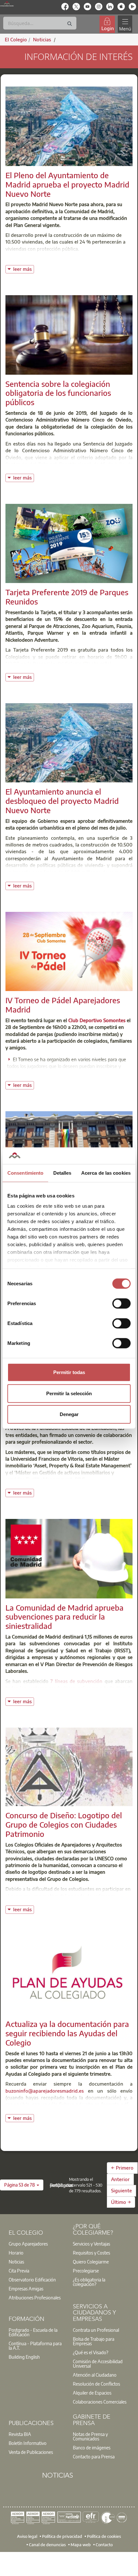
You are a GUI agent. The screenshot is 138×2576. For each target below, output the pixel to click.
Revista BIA (20, 2434)
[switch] (121, 1304)
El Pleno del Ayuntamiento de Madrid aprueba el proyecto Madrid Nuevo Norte (67, 184)
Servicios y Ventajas (91, 2244)
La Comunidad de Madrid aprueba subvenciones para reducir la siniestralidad (65, 1617)
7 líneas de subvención (76, 1681)
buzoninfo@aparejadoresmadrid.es (45, 2091)
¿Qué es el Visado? (91, 2352)
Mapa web (81, 2545)
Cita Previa (19, 2271)
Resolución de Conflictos (96, 2384)
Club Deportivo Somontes (97, 1020)
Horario (16, 2253)
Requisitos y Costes (91, 2253)
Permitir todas (69, 1372)
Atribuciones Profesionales (35, 2297)
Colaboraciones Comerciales (100, 2402)
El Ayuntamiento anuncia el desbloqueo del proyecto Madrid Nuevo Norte (62, 801)
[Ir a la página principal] (7, 4)
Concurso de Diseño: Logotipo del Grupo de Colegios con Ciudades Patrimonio (64, 1824)
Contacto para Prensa (94, 2456)
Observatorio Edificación (32, 2280)
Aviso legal (27, 2536)
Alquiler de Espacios (92, 2393)
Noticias (16, 2262)
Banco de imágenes (92, 2447)
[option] (37, 2244)
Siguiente (121, 2190)
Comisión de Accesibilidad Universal (98, 2363)
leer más (23, 268)
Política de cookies (104, 2536)
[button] (22, 2185)
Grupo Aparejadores (28, 2244)
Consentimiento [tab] (25, 1173)
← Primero (122, 2168)
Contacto (104, 2545)
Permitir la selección (69, 1393)
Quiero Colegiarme (91, 2262)
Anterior (120, 2179)
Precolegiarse (86, 2271)
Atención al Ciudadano (95, 2375)
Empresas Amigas (26, 2288)
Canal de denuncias (47, 2545)
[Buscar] (70, 24)
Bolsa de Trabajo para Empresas (94, 2341)
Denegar (69, 1414)
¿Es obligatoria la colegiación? (89, 2282)
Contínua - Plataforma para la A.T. (35, 2346)
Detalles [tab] (62, 1173)
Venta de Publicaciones (31, 2452)
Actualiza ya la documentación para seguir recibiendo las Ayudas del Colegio (67, 2033)
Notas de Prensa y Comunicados (90, 2436)
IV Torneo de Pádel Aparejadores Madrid (63, 1005)
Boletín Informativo (28, 2443)
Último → (121, 2202)
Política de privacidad (62, 2536)
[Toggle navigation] (125, 24)
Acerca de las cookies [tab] (106, 1173)
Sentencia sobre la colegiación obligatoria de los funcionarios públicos (58, 393)
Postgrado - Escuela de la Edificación (33, 2332)
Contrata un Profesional (96, 2330)
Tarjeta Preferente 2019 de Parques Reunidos (67, 597)
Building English (24, 2357)
